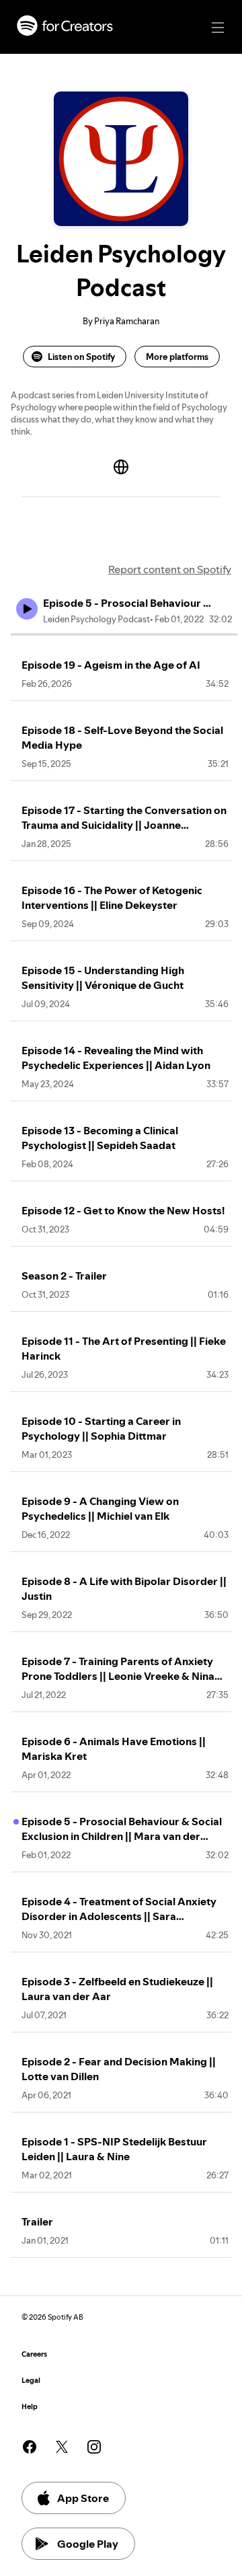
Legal (31, 2381)
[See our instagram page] (94, 2447)
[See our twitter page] (62, 2447)
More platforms (177, 357)
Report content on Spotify (170, 569)
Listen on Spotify (81, 357)
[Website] (121, 467)
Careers (34, 2354)
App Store (83, 2498)
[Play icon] (27, 609)
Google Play (88, 2544)
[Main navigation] (218, 28)
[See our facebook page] (30, 2447)
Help (30, 2407)
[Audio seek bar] (124, 634)
